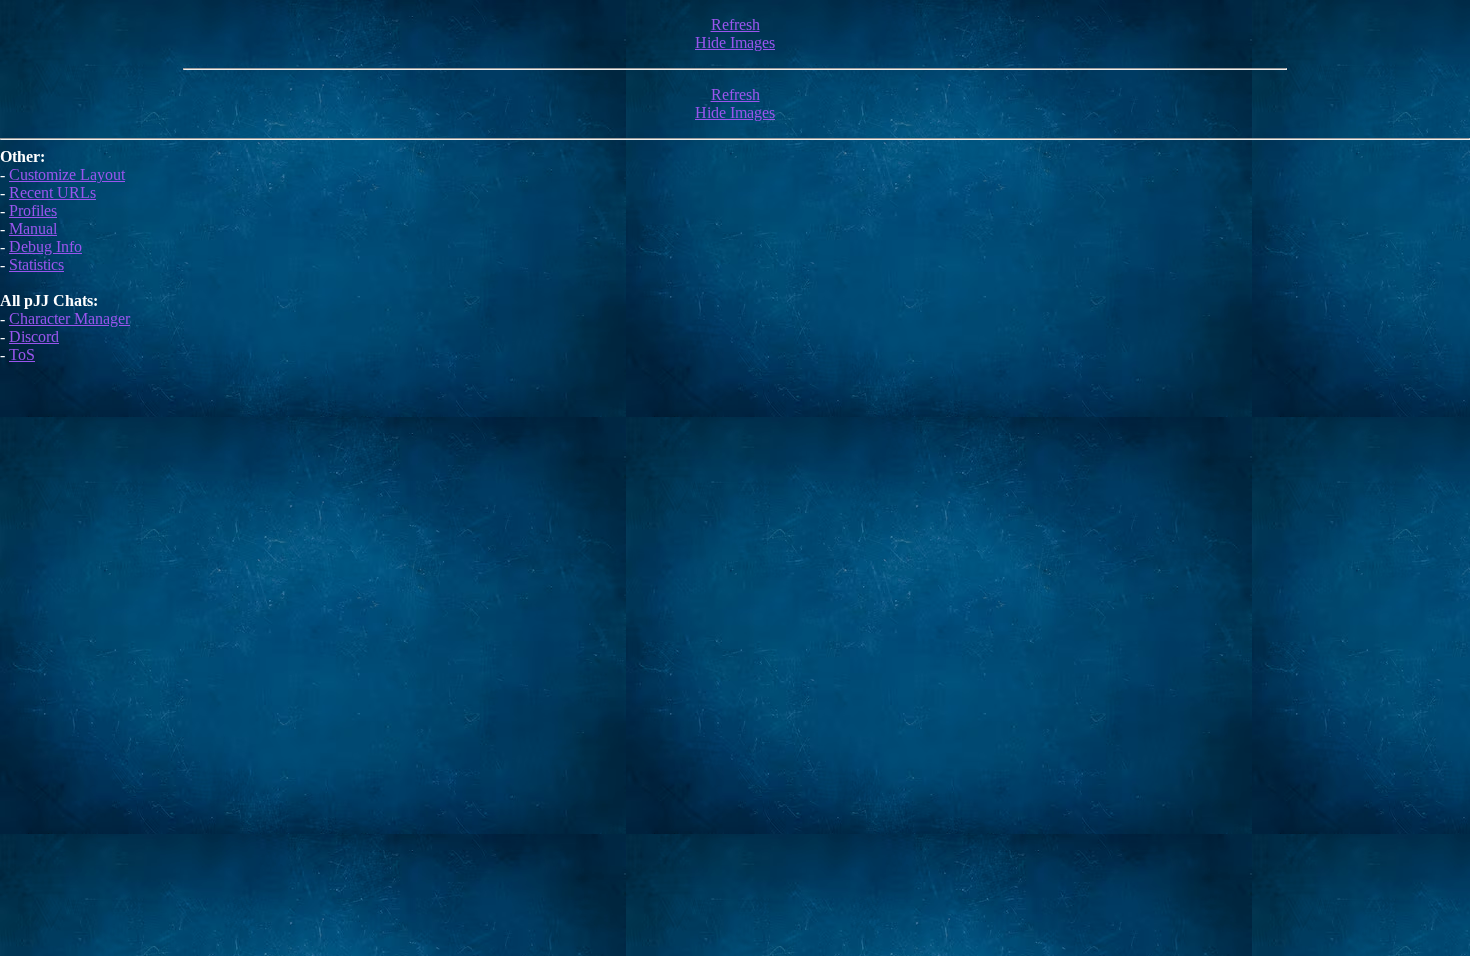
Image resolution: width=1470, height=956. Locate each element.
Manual (33, 228)
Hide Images (735, 42)
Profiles (33, 210)
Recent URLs (52, 192)
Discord (34, 336)
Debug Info (45, 246)
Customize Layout (67, 174)
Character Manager (69, 318)
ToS (22, 354)
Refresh (735, 24)
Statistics (36, 264)
